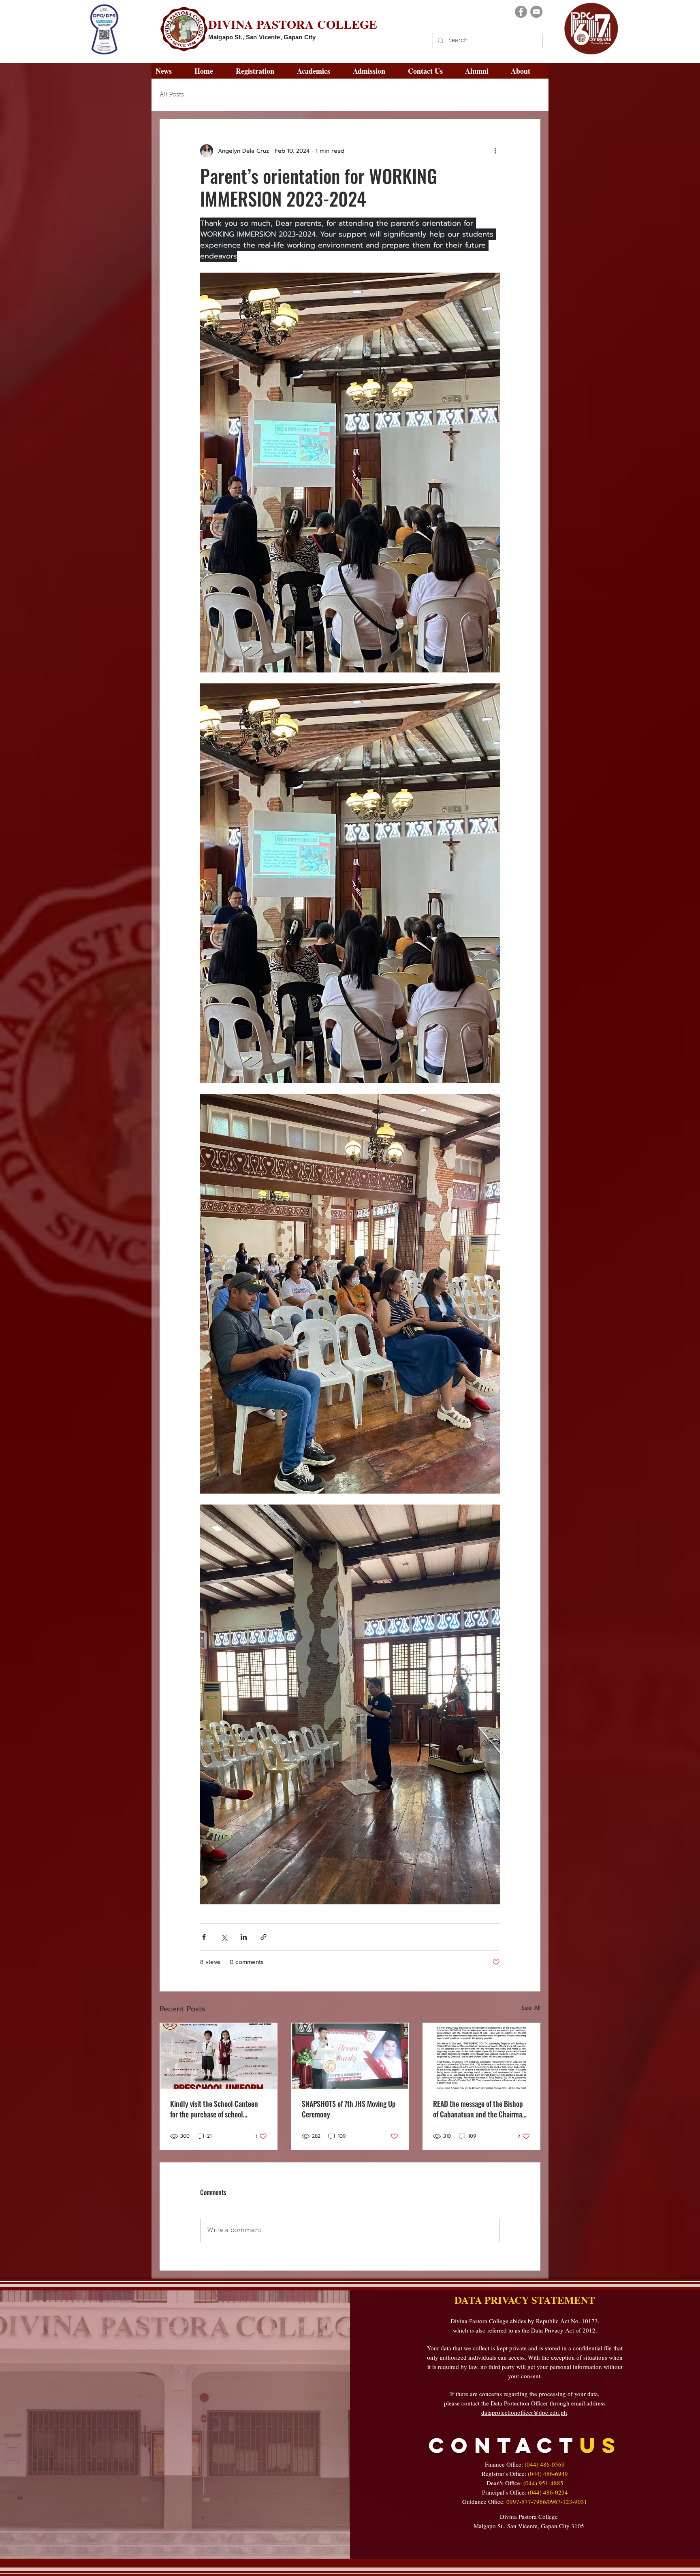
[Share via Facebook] (204, 1937)
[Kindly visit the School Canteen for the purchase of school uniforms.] (219, 2056)
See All (531, 2008)
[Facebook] (521, 12)
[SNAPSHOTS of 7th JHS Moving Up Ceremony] (350, 2056)
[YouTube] (536, 12)
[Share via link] (264, 1937)
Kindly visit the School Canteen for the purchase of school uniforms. (214, 2109)
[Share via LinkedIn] (244, 1937)
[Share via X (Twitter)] (224, 1937)
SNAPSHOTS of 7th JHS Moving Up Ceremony (349, 2109)
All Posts (172, 95)
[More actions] (495, 151)
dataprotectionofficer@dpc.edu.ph (524, 2412)
